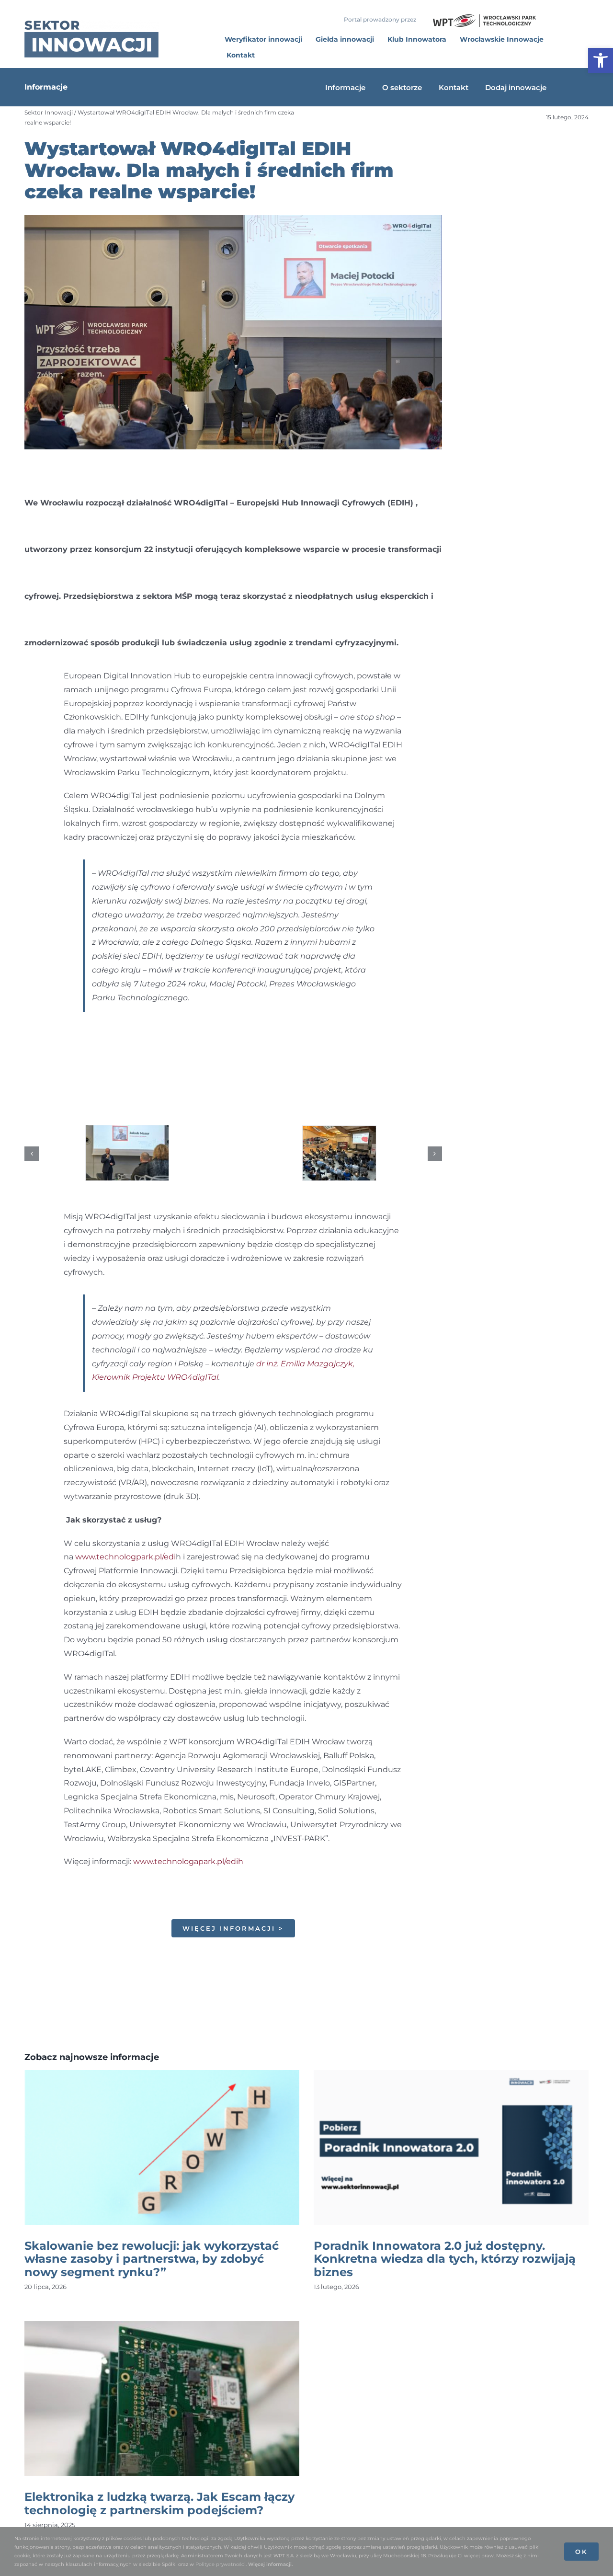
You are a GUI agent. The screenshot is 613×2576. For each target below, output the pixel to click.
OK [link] (581, 2552)
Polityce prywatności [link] (221, 2564)
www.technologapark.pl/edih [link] (188, 1861)
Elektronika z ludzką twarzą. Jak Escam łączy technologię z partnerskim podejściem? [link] (159, 2503)
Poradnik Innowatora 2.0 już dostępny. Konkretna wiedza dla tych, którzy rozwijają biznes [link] (445, 2259)
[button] (32, 1154)
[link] (601, 60)
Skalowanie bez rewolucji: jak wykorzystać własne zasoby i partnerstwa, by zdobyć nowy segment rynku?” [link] (152, 2259)
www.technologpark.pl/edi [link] (125, 1557)
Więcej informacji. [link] (270, 2564)
